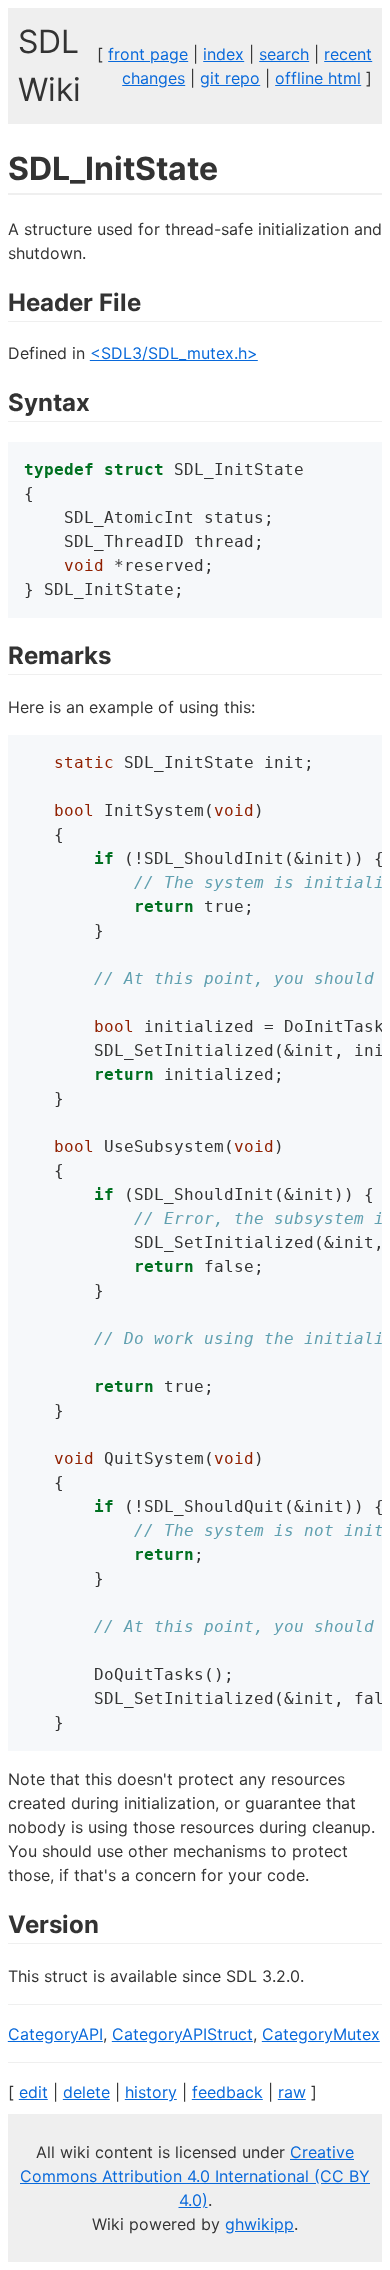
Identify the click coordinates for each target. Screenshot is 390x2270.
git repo (230, 78)
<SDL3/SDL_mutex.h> (174, 353)
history (151, 2092)
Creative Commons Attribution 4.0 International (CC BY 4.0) (195, 2176)
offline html (318, 78)
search (284, 54)
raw (292, 2092)
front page (148, 54)
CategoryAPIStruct (182, 2034)
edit (33, 2092)
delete (86, 2092)
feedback (227, 2092)
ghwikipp (259, 2224)
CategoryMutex (321, 2034)
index (223, 54)
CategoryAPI (55, 2034)
